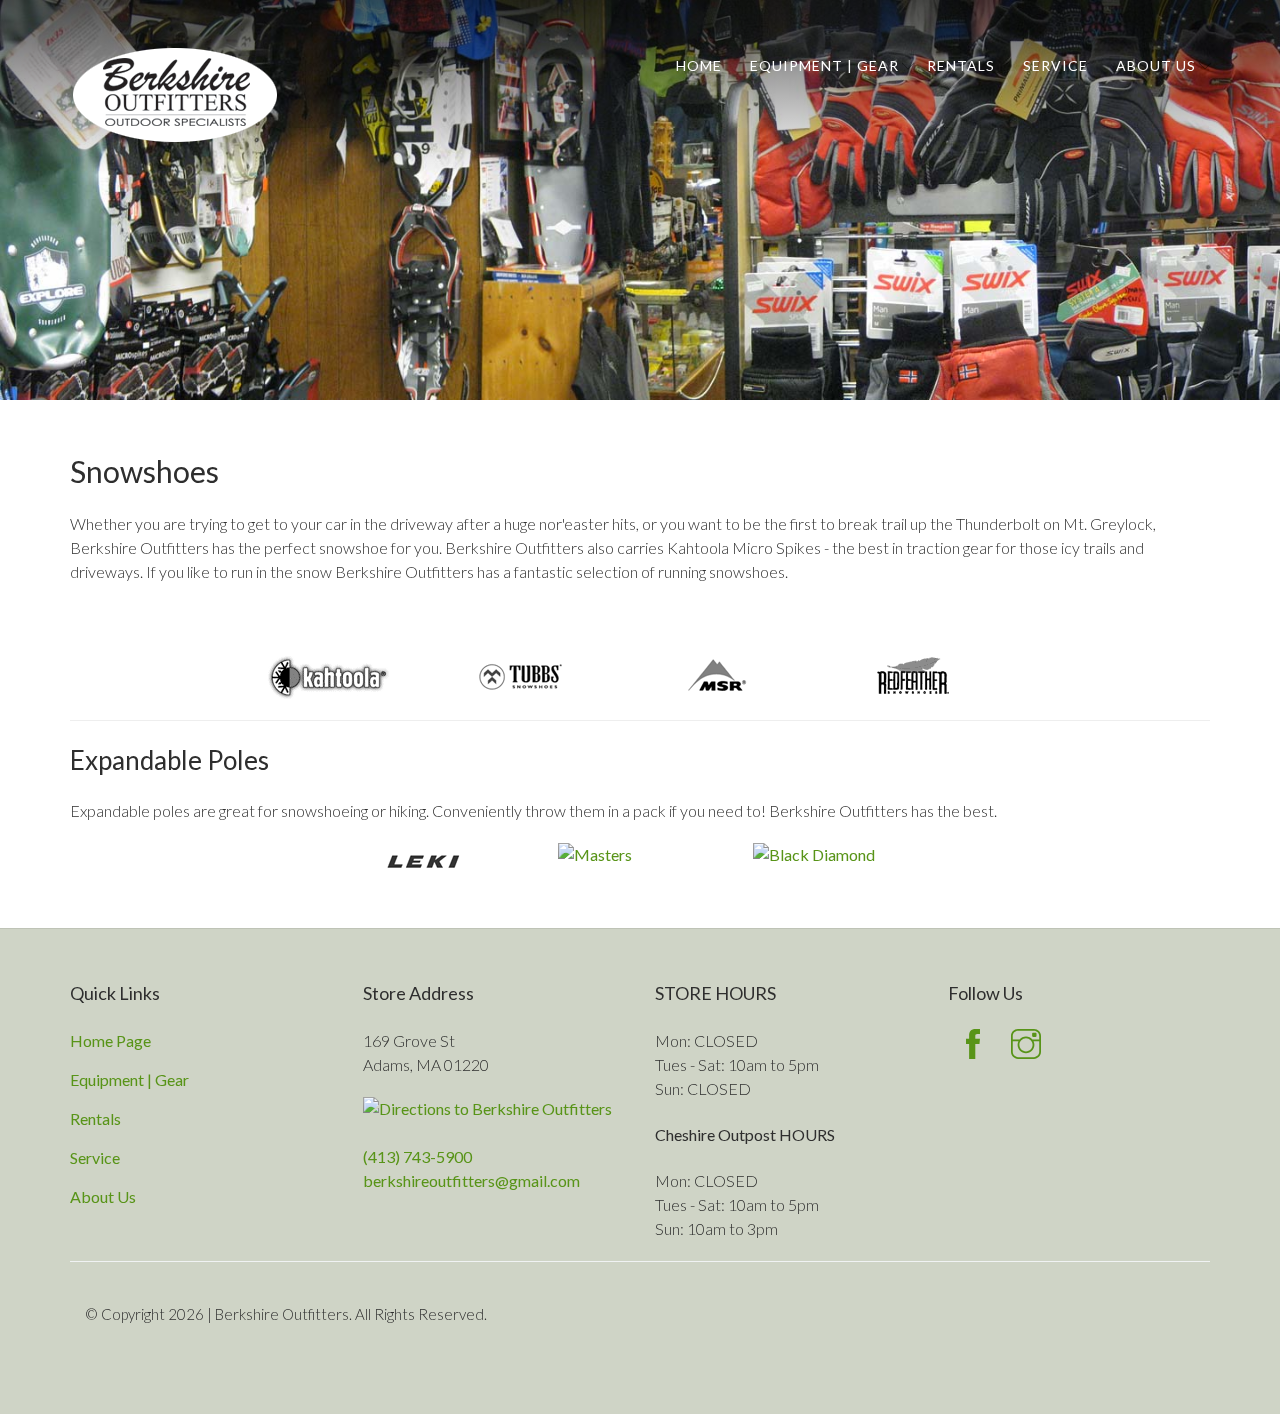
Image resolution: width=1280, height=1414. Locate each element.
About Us (1156, 65)
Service (1055, 65)
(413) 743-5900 (417, 1156)
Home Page (110, 1040)
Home (699, 65)
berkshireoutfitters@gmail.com (471, 1180)
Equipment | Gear (824, 65)
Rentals (961, 65)
